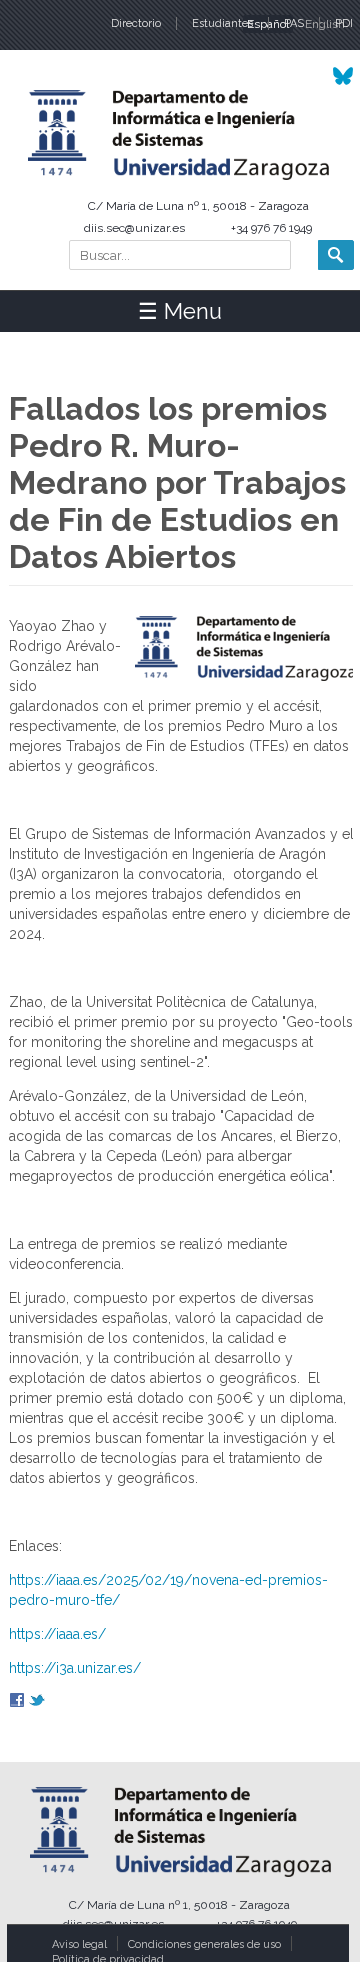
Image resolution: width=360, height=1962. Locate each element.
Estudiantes (222, 23)
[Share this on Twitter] (37, 1702)
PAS (294, 23)
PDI (344, 23)
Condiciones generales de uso (204, 1944)
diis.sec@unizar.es (134, 228)
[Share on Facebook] (17, 1702)
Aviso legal (79, 1944)
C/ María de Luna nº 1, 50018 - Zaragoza (198, 206)
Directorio (136, 23)
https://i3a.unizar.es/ (75, 1668)
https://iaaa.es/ (57, 1634)
